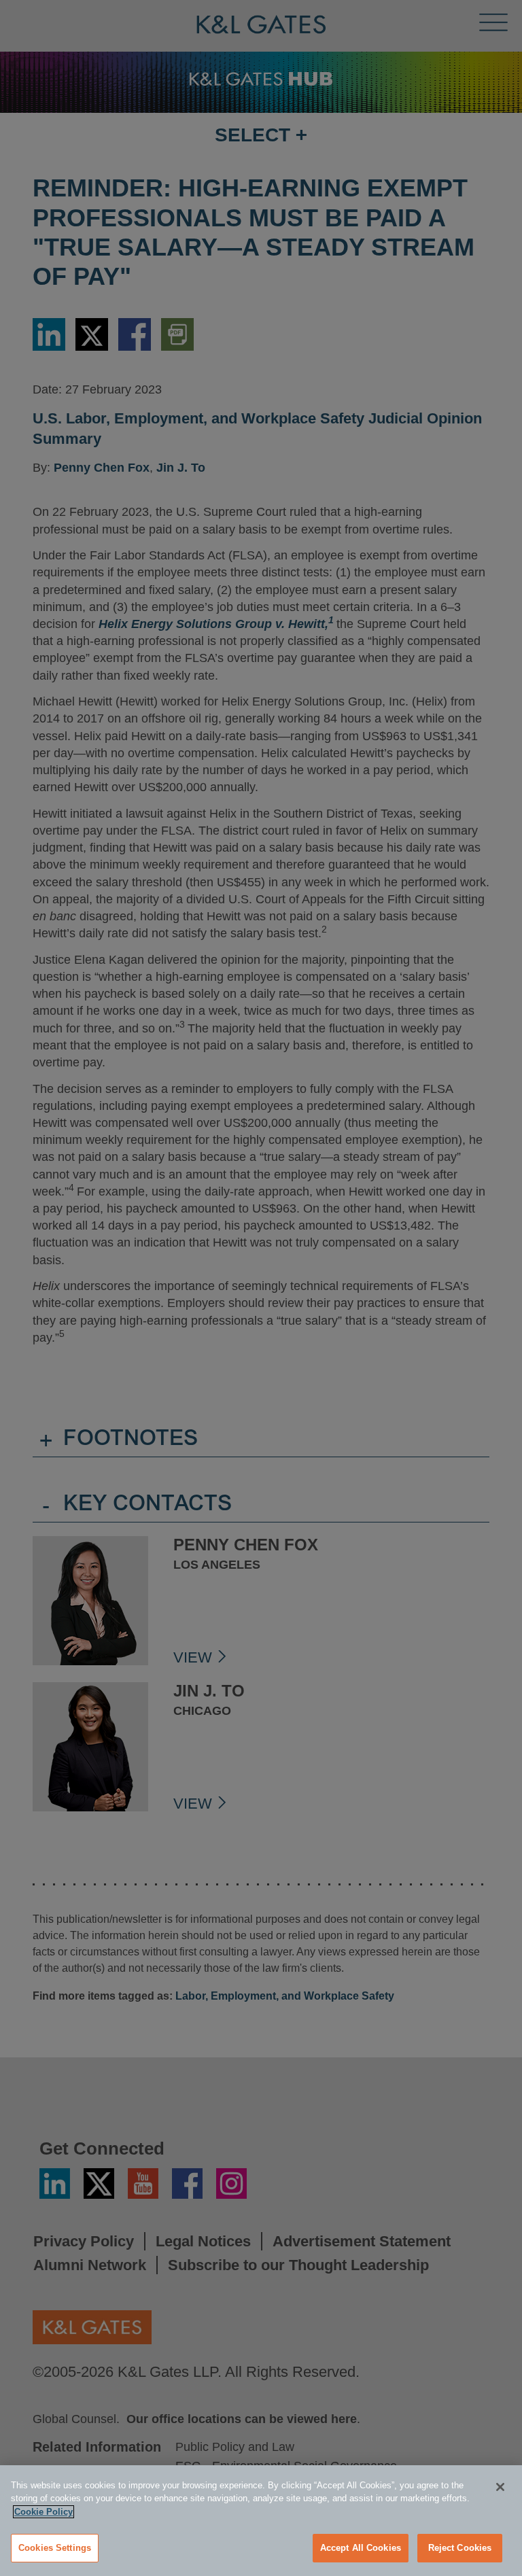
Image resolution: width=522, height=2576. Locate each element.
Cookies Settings (55, 2548)
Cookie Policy (43, 2512)
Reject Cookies (460, 2548)
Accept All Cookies (361, 2548)
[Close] (500, 2487)
